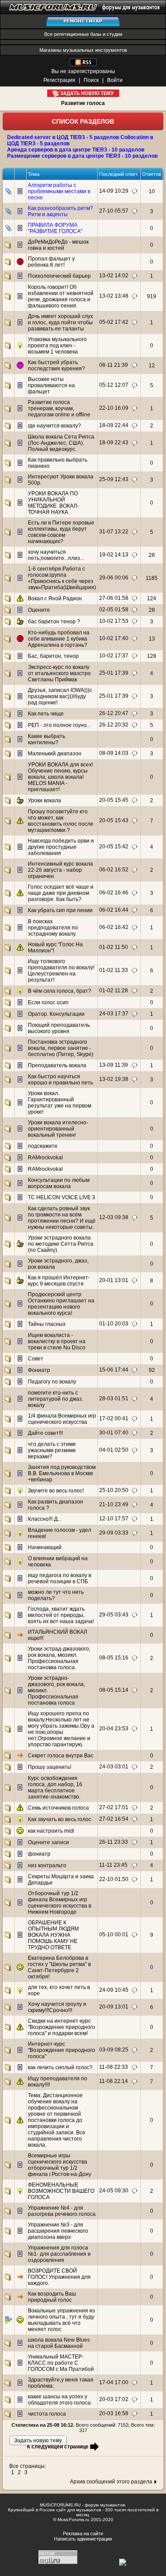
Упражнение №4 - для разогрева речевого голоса (62, 2211)
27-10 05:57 (114, 211)
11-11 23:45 (113, 1865)
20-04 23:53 (114, 1729)
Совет (36, 1359)
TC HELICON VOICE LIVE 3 (62, 1197)
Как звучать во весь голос (60, 1819)
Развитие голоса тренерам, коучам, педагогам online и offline (59, 408)
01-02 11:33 (114, 970)
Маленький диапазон (55, 754)
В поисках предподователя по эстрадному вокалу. (53, 928)
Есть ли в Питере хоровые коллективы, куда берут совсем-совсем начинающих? (61, 532)
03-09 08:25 (114, 2050)
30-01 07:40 (114, 1433)
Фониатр (39, 1370)
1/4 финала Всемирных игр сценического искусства (62, 1419)
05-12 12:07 (114, 385)
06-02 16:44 (114, 910)
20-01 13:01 (114, 1280)
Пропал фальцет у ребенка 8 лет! (51, 262)
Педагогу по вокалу (52, 1382)
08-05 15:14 (114, 1690)
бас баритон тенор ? (54, 622)
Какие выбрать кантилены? (46, 739)
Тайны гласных (47, 1324)
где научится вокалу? (54, 426)
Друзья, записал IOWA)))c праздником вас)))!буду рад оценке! (60, 696)
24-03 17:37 (114, 1014)
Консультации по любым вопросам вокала (59, 1183)
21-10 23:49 (114, 1504)
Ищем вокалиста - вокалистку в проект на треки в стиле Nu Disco (57, 1341)
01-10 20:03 (114, 1324)
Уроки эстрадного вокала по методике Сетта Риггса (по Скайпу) (61, 1244)
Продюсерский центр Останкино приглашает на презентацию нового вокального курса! (61, 1304)
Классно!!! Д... (45, 1519)
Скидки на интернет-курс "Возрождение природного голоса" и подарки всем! (62, 2027)
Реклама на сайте (83, 2533)
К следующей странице (58, 2447)
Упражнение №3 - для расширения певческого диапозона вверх (58, 2231)
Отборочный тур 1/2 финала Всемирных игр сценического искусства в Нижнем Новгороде (60, 1903)
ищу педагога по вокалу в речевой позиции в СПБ (60, 1578)
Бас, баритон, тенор (53, 656)
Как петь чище (46, 714)
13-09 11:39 (114, 1065)
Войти (115, 80)
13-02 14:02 (114, 276)
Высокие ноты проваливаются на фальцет (51, 385)
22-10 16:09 (114, 408)
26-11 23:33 (114, 1842)
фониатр (39, 1854)
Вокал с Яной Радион (55, 598)
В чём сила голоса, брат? (60, 991)
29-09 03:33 (114, 1533)
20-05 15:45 (114, 800)
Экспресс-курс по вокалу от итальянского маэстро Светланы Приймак (59, 673)
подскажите (43, 1146)
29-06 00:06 (114, 578)
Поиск (91, 80)
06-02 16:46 (114, 893)
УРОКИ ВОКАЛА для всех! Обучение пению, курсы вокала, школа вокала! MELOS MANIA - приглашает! (60, 777)
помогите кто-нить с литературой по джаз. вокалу (56, 1399)
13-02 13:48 (114, 296)
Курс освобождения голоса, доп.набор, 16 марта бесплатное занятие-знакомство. (55, 1787)
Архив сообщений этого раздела (111, 2482)
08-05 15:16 (114, 1658)
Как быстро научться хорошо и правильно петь (60, 1080)
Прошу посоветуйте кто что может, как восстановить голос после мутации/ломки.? (61, 821)
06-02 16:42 (114, 927)
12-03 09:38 (114, 1217)
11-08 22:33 (114, 2067)
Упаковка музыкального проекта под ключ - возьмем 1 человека (57, 346)
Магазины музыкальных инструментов (83, 50)
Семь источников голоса (58, 1808)
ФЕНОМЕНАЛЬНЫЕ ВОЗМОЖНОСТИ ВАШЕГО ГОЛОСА (61, 2191)
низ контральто (47, 1865)
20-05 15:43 (114, 820)
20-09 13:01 (114, 2007)
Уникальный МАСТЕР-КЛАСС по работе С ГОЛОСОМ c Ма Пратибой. (62, 2363)
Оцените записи (48, 1842)
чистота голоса (47, 2414)
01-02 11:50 (114, 947)
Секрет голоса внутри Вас (61, 1756)
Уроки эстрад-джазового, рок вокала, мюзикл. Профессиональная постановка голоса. (59, 1658)
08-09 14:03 (114, 753)
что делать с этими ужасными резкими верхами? (52, 1450)
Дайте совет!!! (45, 1433)
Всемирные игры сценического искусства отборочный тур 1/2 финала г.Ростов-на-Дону (60, 2165)
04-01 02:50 (114, 1450)
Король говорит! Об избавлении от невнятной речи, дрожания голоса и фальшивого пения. (61, 296)
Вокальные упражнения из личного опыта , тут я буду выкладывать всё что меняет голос (62, 2320)
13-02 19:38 (114, 1079)
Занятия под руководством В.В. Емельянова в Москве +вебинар (62, 1473)
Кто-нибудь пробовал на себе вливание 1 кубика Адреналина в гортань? (59, 639)
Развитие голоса (83, 103)
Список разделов (83, 121)
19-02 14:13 (114, 555)
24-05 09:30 (114, 2191)
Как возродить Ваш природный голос (52, 2297)
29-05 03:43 (114, 1615)
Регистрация (59, 80)
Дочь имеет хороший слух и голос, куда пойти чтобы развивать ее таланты (60, 322)
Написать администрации (83, 2539)
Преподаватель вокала (57, 1065)
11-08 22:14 (114, 2081)
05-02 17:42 (114, 322)
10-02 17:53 (114, 621)
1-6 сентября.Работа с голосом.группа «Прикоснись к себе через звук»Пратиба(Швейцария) (62, 578)
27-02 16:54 (114, 1819)
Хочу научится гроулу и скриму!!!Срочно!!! (57, 2007)
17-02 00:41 (114, 1418)
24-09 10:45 (114, 1990)
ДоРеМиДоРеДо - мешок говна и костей (58, 245)
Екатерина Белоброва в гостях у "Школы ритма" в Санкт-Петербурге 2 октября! (59, 1967)
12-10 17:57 (114, 1519)
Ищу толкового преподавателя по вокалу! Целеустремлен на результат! (61, 971)
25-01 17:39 (114, 673)
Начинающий (45, 1547)
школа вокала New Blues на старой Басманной (59, 2343)
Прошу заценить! (50, 1767)
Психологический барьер (59, 276)
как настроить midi (51, 1831)
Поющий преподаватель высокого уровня (59, 1028)
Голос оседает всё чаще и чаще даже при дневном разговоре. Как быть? (61, 893)
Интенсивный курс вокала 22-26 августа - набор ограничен (60, 870)
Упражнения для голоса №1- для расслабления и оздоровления (59, 2254)
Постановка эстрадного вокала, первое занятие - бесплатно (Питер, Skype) (61, 1048)
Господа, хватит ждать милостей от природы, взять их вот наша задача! (61, 1615)
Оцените (39, 610)
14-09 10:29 (114, 191)
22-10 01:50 (114, 1879)
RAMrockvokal (45, 1158)
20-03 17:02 (114, 2399)
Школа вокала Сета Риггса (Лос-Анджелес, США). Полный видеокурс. (61, 443)
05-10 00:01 (114, 1935)
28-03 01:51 (114, 1399)
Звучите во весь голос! (56, 1491)
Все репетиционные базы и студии (83, 34)
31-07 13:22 (114, 532)
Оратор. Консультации (56, 1014)
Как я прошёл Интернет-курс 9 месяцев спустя (59, 1281)
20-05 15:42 (114, 847)
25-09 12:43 (114, 479)
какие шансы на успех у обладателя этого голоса (59, 2400)
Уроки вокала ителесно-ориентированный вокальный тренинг (58, 1129)
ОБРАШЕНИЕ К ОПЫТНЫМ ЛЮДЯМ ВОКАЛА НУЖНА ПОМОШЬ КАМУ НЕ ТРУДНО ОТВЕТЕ (53, 1935)
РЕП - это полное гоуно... (59, 725)
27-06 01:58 (114, 598)
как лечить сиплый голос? (60, 2067)
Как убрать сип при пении (60, 910)
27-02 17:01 (114, 1807)
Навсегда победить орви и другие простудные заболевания (61, 847)
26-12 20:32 (114, 725)
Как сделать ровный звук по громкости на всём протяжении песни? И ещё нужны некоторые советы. (62, 1218)
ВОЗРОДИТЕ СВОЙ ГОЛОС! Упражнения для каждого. (59, 2277)
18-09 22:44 (114, 425)
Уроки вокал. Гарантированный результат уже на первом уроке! (60, 1103)
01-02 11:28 (114, 991)
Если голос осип (48, 1002)
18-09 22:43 (114, 443)
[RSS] (83, 64)
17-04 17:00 (114, 2382)
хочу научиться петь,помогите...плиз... (56, 555)
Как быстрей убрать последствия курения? (56, 365)
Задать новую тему (83, 93)
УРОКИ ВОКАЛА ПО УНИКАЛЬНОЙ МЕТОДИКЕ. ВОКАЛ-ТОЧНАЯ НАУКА (53, 503)
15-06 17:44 (114, 1370)
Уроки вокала (44, 800)
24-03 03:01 (114, 1767)
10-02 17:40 (114, 638)
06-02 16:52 (114, 870)
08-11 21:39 (114, 365)
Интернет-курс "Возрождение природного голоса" (62, 2050)
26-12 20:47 (114, 713)
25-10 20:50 (114, 1490)
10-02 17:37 (114, 656)
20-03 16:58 (114, 2413)
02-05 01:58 (114, 610)
